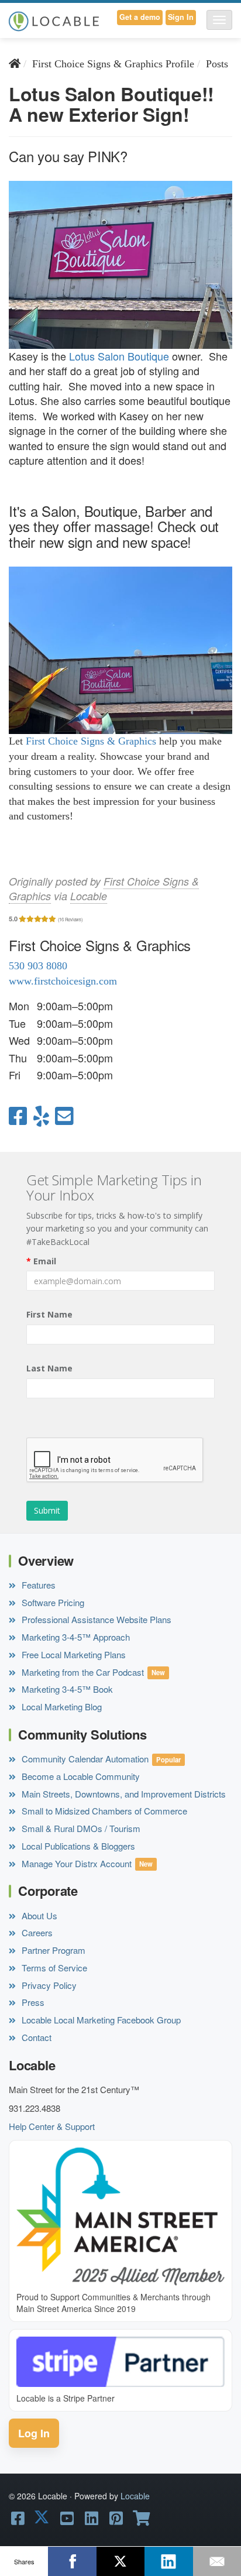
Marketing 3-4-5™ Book (66, 1689)
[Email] (217, 2561)
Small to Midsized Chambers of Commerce (103, 1811)
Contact (35, 2037)
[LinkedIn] (168, 2561)
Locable (89, 896)
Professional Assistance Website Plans (95, 1619)
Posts (217, 64)
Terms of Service (53, 1968)
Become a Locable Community (80, 1776)
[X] (120, 2561)
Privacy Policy (48, 1985)
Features (37, 1585)
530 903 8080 (38, 966)
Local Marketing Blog (61, 1707)
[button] (219, 20)
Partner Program (52, 1950)
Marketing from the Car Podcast (82, 1672)
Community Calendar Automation (84, 1759)
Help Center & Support (52, 2126)
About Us (38, 1915)
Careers (36, 1932)
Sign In (181, 17)
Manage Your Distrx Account (75, 1863)
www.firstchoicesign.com (63, 981)
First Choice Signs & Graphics (91, 741)
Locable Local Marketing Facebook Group (100, 2020)
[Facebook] (72, 2561)
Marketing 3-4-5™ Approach (75, 1637)
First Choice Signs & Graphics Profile (113, 64)
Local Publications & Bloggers (77, 1846)
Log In (34, 2433)
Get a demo (140, 17)
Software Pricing (52, 1602)
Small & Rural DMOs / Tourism (80, 1828)
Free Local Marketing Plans (73, 1654)
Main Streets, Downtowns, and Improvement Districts (123, 1794)
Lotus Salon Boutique (119, 356)
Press (32, 2002)
